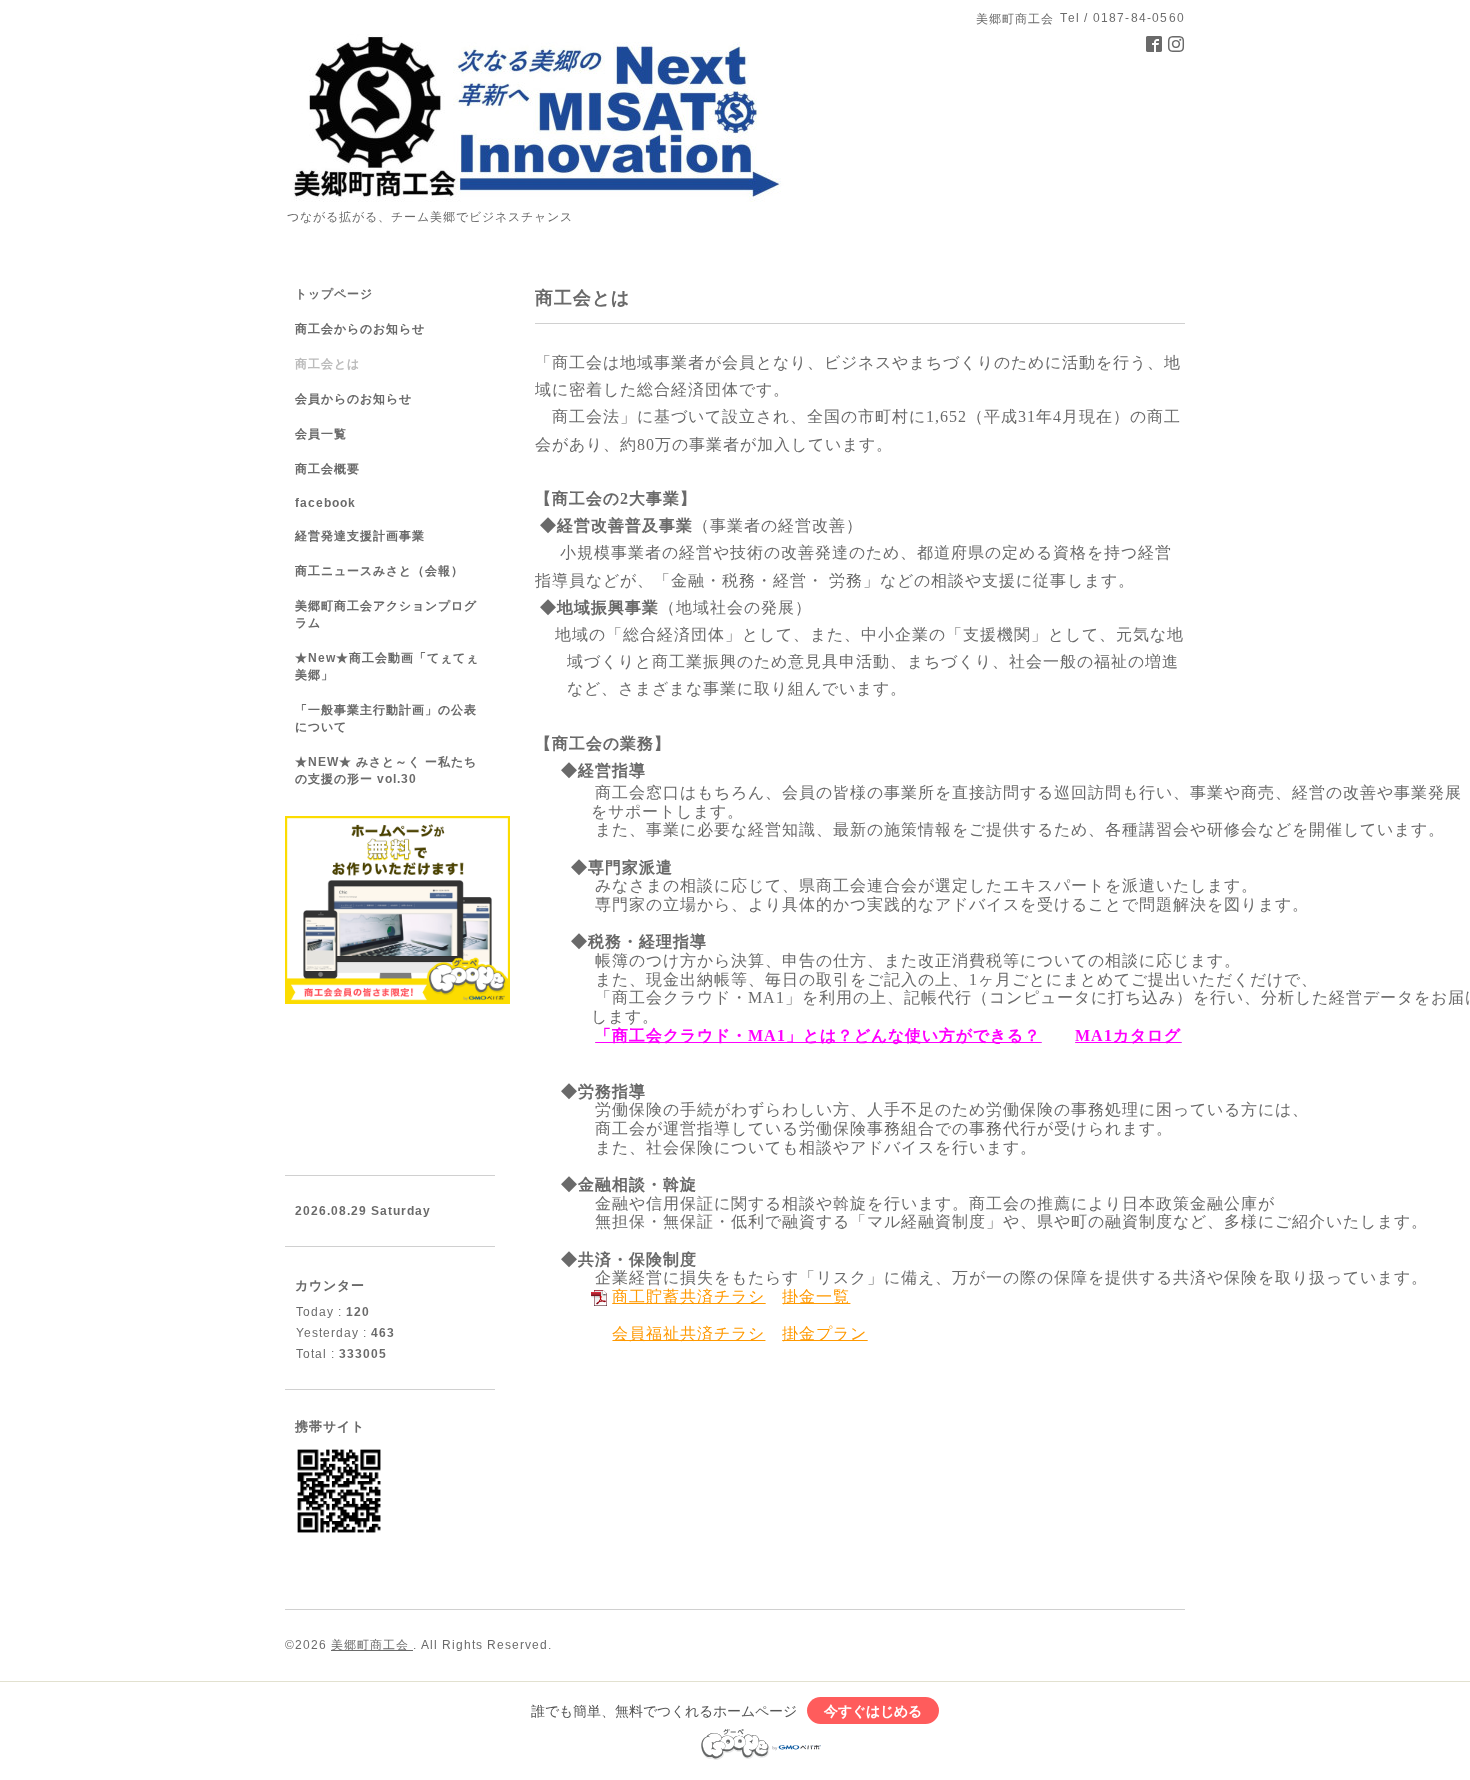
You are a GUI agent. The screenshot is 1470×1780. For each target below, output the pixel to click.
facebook (325, 503)
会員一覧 (321, 434)
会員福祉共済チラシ (688, 1333)
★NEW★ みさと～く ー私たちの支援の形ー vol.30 (386, 770)
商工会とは (327, 364)
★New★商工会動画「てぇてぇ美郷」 (387, 666)
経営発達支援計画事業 (360, 536)
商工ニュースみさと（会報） (379, 571)
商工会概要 (327, 469)
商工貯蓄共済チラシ (688, 1296)
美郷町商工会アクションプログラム (386, 614)
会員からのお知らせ (353, 399)
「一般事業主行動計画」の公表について (386, 718)
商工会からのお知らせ (360, 329)
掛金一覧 (816, 1296)
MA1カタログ (1128, 1035)
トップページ (334, 294)
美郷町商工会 (372, 1645)
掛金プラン (824, 1333)
